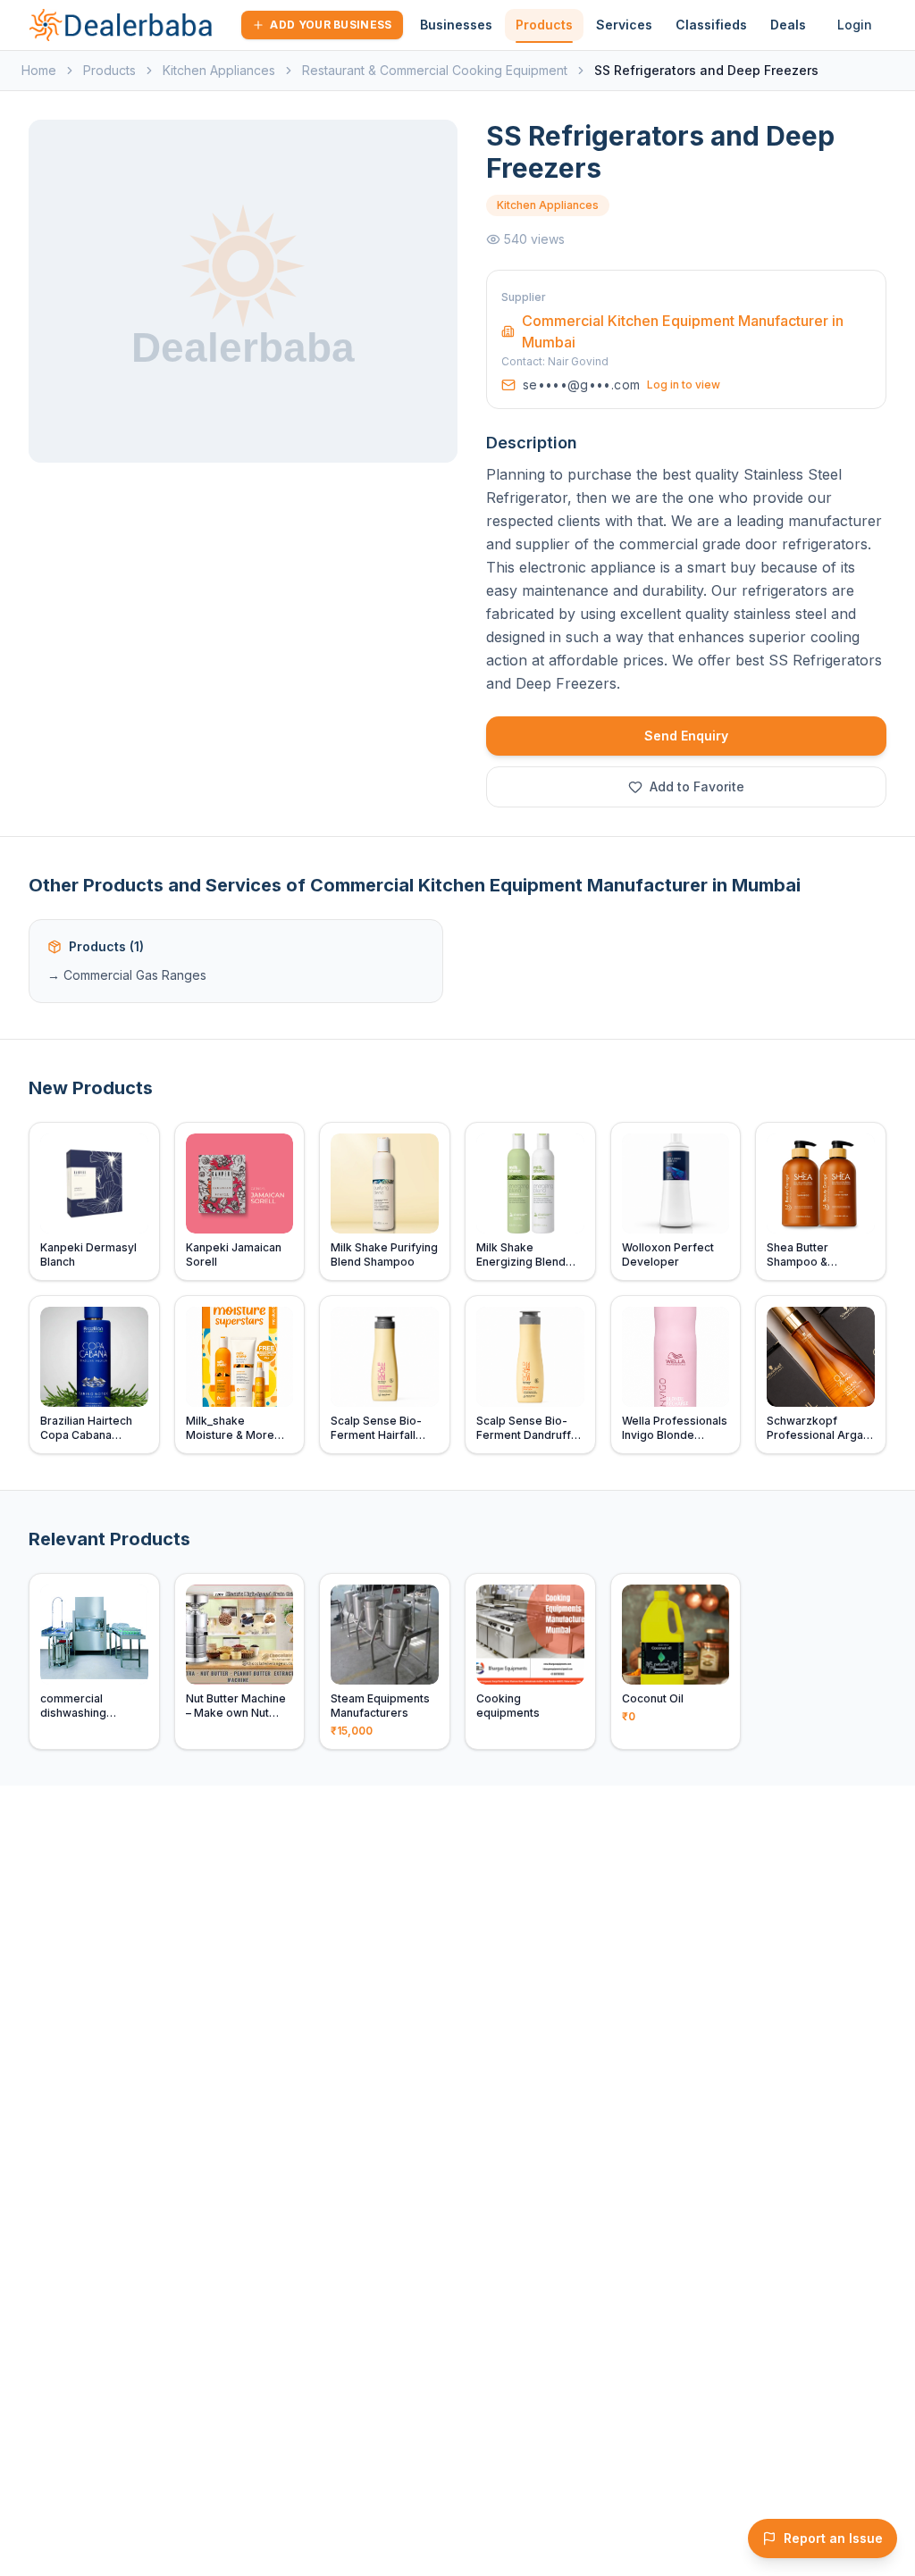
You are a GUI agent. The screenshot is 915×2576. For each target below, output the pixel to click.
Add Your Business (331, 25)
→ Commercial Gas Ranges (127, 975)
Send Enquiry (686, 736)
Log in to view (684, 385)
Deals (788, 25)
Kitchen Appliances (219, 70)
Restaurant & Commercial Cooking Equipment (435, 70)
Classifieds (711, 25)
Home (39, 70)
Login (855, 25)
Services (624, 25)
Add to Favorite (697, 786)
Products (544, 25)
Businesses (456, 25)
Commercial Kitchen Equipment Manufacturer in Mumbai (683, 331)
